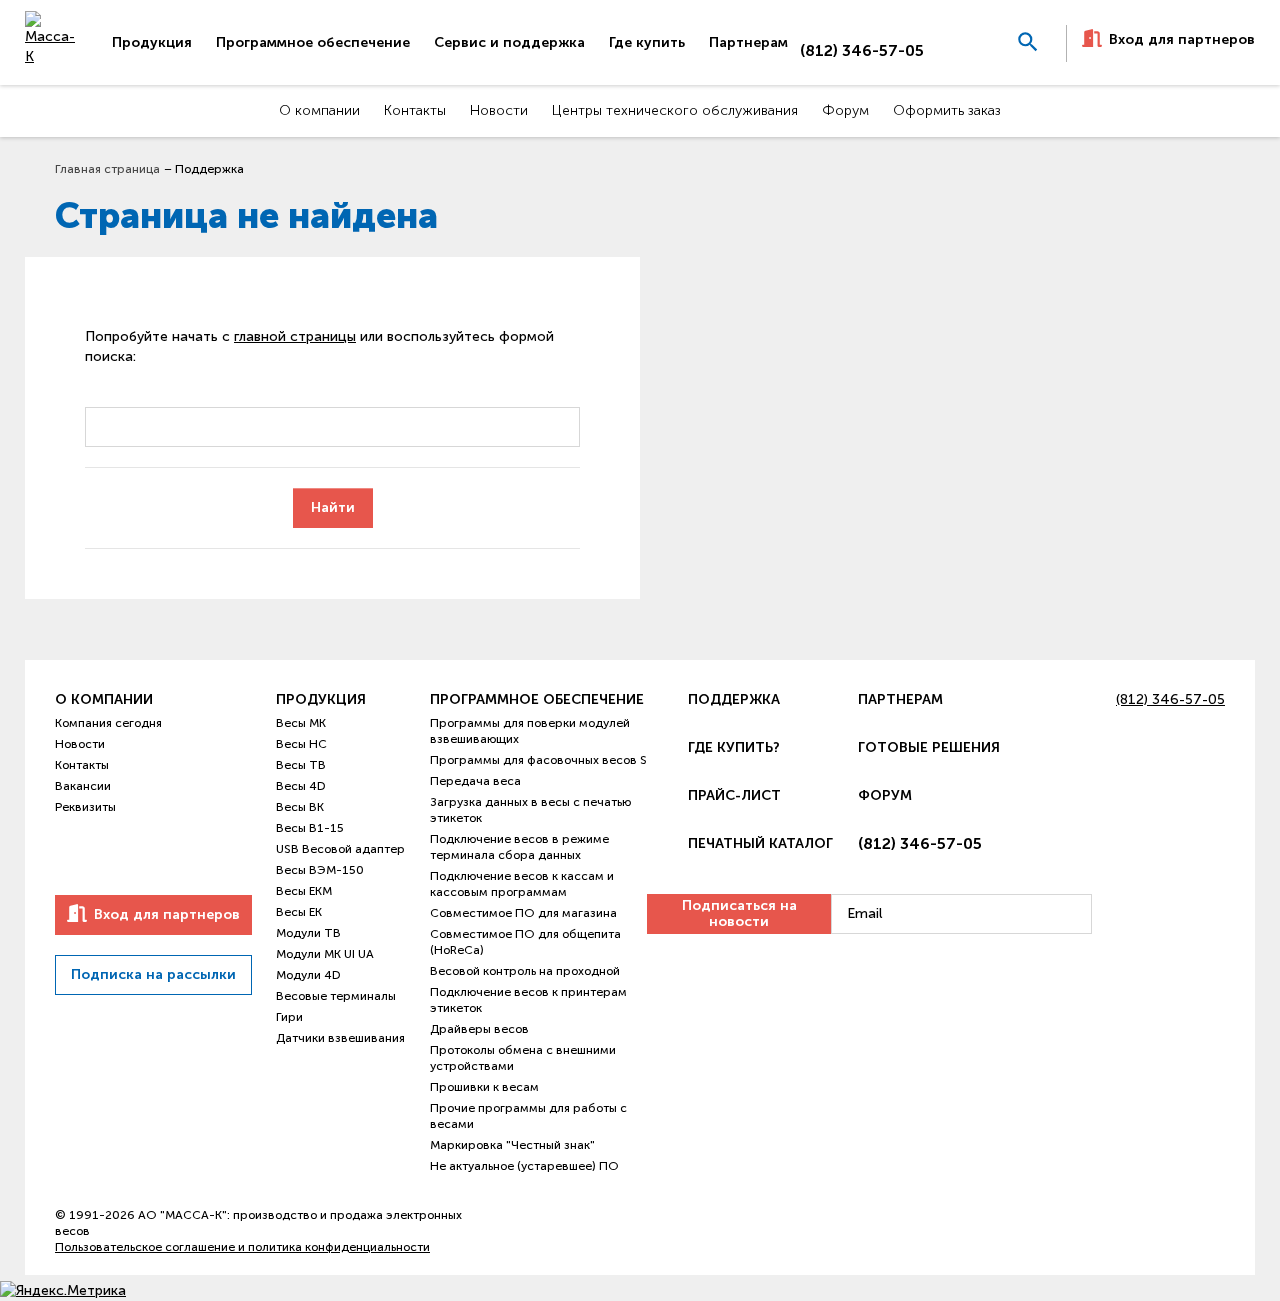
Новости (80, 744)
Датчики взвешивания (340, 1038)
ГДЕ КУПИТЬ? (734, 747)
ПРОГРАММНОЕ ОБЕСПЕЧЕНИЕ (537, 699)
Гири (289, 1017)
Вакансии (83, 786)
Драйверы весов (479, 1029)
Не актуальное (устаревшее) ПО (524, 1166)
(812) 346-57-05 (862, 50)
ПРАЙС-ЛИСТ (734, 795)
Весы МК (301, 723)
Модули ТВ (308, 933)
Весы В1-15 (310, 828)
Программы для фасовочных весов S (538, 760)
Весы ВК (300, 807)
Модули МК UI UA (325, 954)
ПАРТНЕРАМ (900, 699)
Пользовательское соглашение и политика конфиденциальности (242, 1247)
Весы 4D (301, 786)
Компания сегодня (108, 723)
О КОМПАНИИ (104, 699)
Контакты (82, 765)
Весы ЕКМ (304, 891)
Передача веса (475, 781)
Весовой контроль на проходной (525, 971)
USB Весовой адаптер (340, 849)
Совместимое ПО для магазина (523, 913)
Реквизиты (85, 807)
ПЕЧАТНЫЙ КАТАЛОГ (760, 843)
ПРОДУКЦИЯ (321, 699)
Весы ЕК (299, 912)
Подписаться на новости (739, 913)
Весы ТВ (301, 765)
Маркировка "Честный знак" (512, 1145)
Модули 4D (308, 975)
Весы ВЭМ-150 (320, 870)
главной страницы (295, 336)
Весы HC (301, 744)
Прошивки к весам (484, 1087)
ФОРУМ (885, 795)
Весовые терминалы (336, 996)
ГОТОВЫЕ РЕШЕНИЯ (929, 747)
